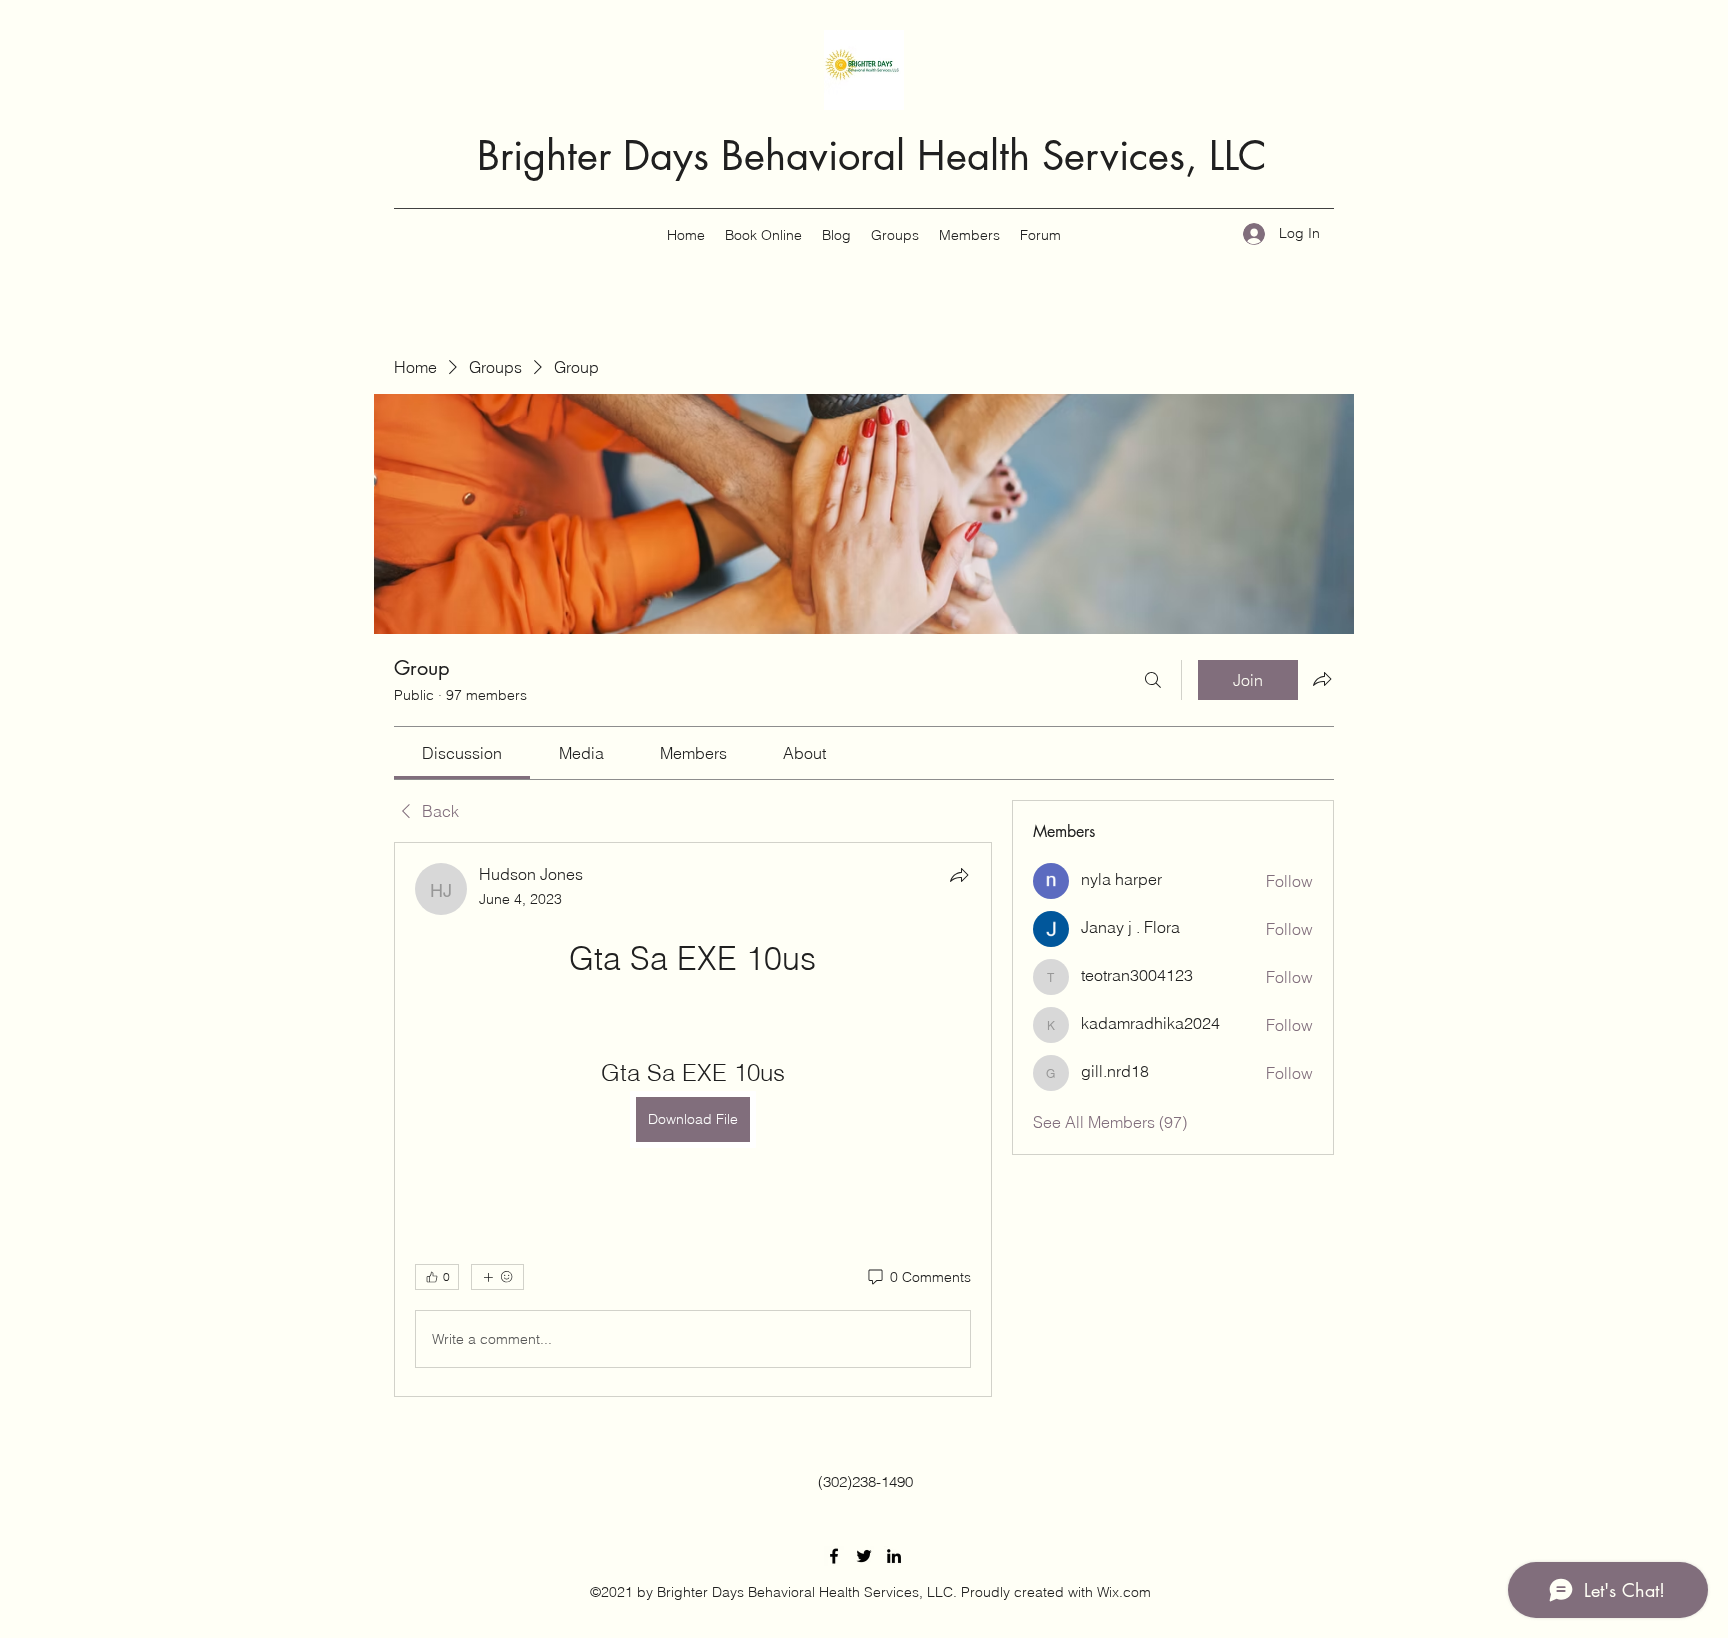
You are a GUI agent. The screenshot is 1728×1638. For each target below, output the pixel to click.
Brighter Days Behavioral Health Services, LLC (872, 156)
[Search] (1153, 680)
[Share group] (1322, 679)
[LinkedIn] (894, 1556)
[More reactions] (497, 1277)
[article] (693, 1119)
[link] (462, 753)
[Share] (959, 875)
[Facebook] (834, 1556)
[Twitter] (864, 1556)
